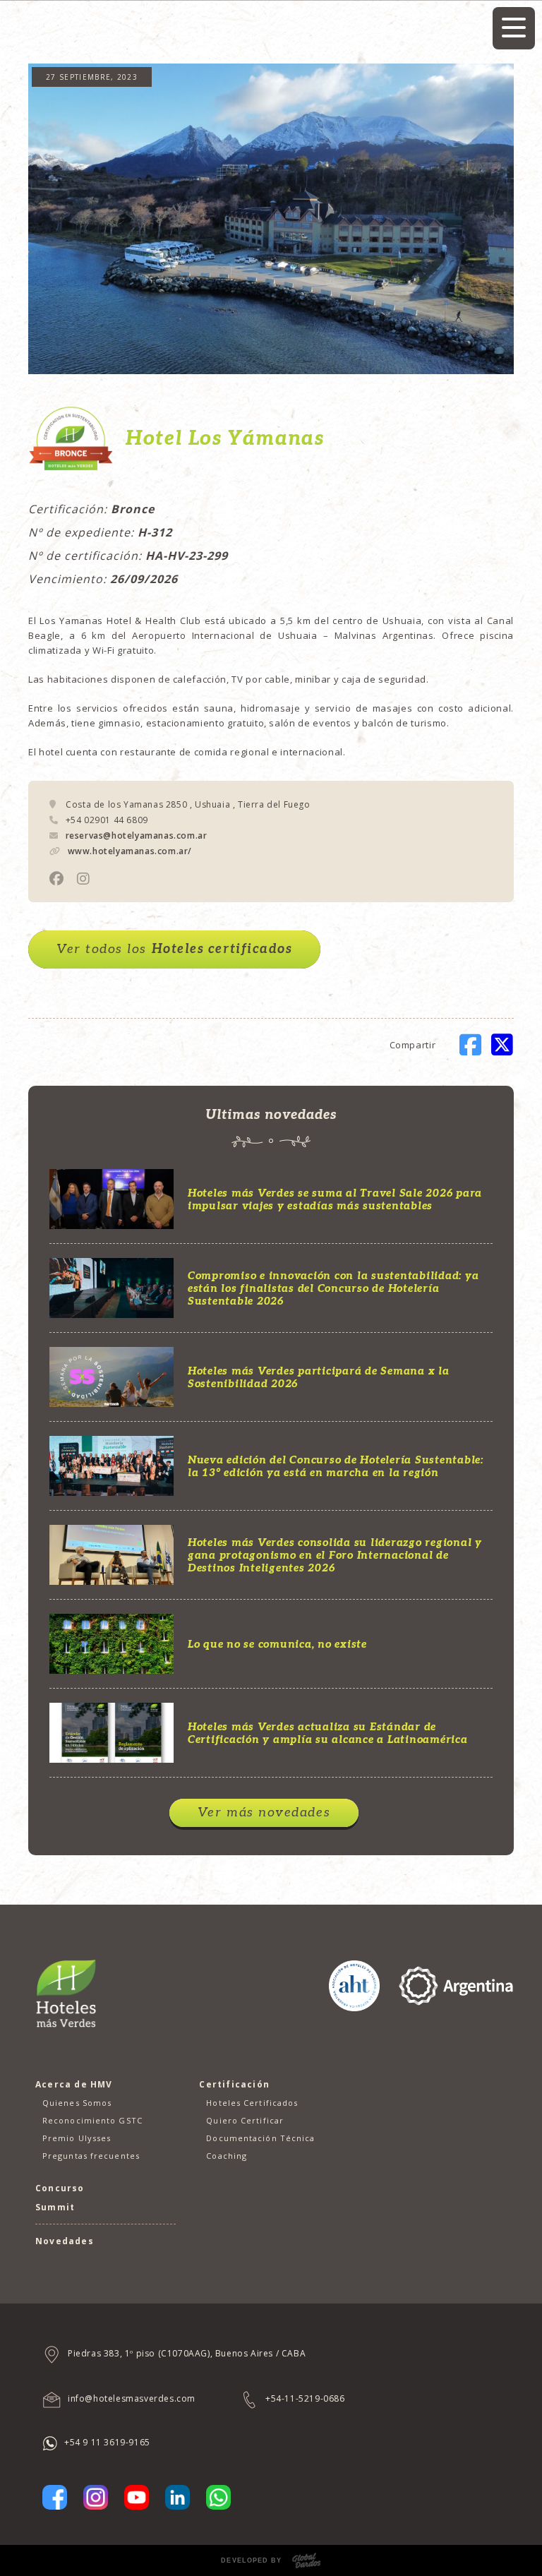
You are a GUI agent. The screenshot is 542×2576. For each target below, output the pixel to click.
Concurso (60, 2188)
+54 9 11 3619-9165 (107, 2442)
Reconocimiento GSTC (92, 2120)
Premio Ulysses (77, 2138)
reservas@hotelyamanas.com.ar (137, 835)
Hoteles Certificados (252, 2103)
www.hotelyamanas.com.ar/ (130, 851)
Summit (55, 2207)
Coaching (227, 2156)
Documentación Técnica (260, 2138)
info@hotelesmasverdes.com (132, 2398)
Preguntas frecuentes (91, 2156)
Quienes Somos (77, 2103)
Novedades (65, 2241)
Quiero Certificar (245, 2120)
